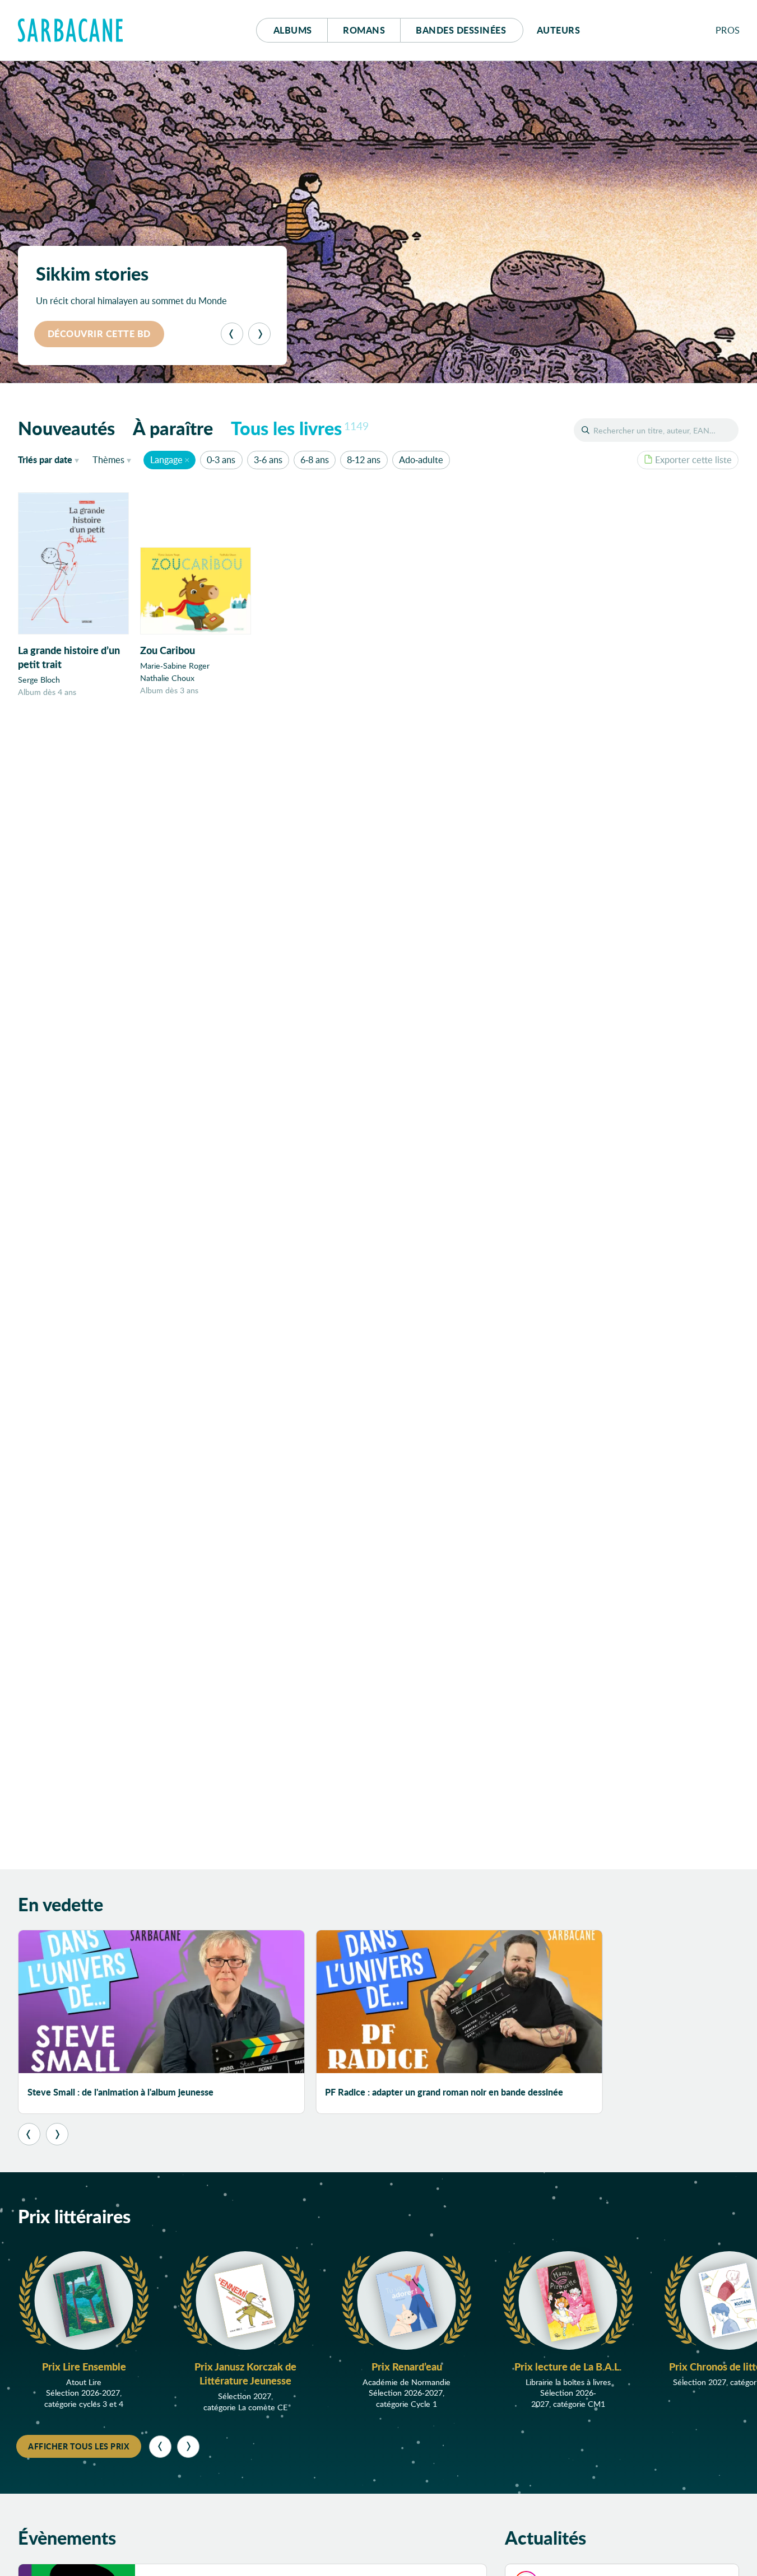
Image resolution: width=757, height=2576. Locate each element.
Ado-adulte (421, 459)
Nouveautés (66, 428)
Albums (293, 30)
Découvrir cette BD (99, 333)
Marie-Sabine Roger (175, 666)
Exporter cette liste (693, 459)
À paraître (173, 428)
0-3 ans (221, 459)
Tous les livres (300, 428)
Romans (364, 30)
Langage (166, 459)
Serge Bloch (39, 680)
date (51, 459)
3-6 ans (268, 459)
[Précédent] (232, 334)
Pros (728, 30)
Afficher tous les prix (79, 2446)
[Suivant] (259, 334)
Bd (461, 30)
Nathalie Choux (167, 678)
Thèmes (108, 459)
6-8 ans (315, 459)
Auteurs (559, 30)
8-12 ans (364, 459)
